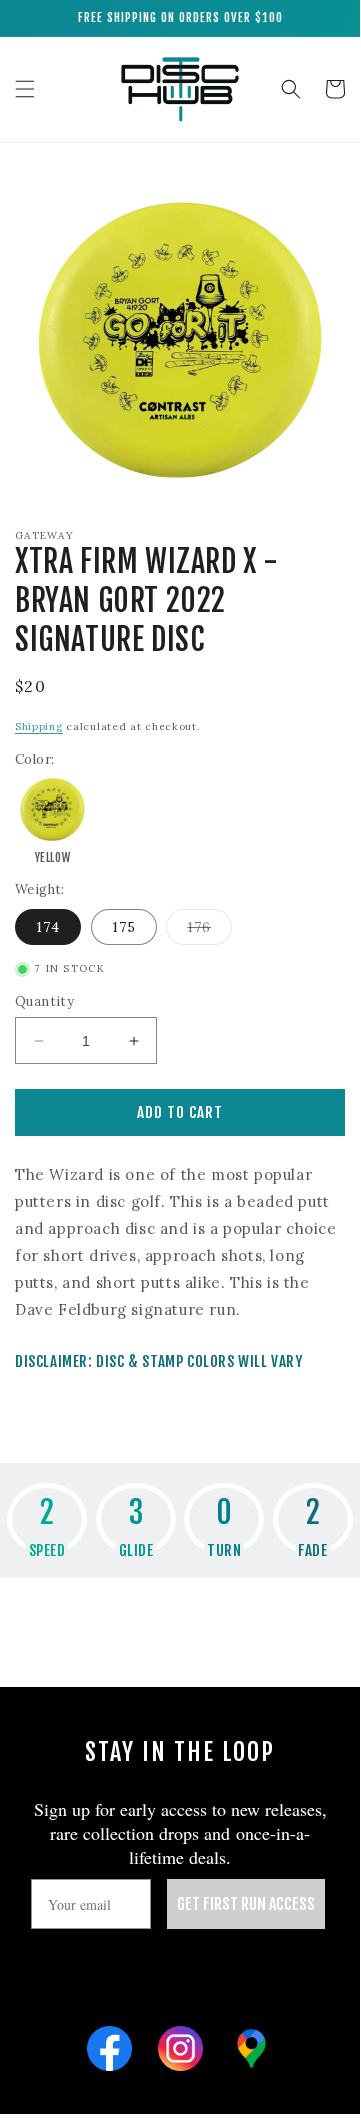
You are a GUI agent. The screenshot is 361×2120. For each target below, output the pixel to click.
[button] (25, 89)
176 (209, 931)
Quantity (44, 1001)
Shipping (39, 726)
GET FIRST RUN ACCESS (246, 1904)
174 (48, 927)
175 (124, 927)
